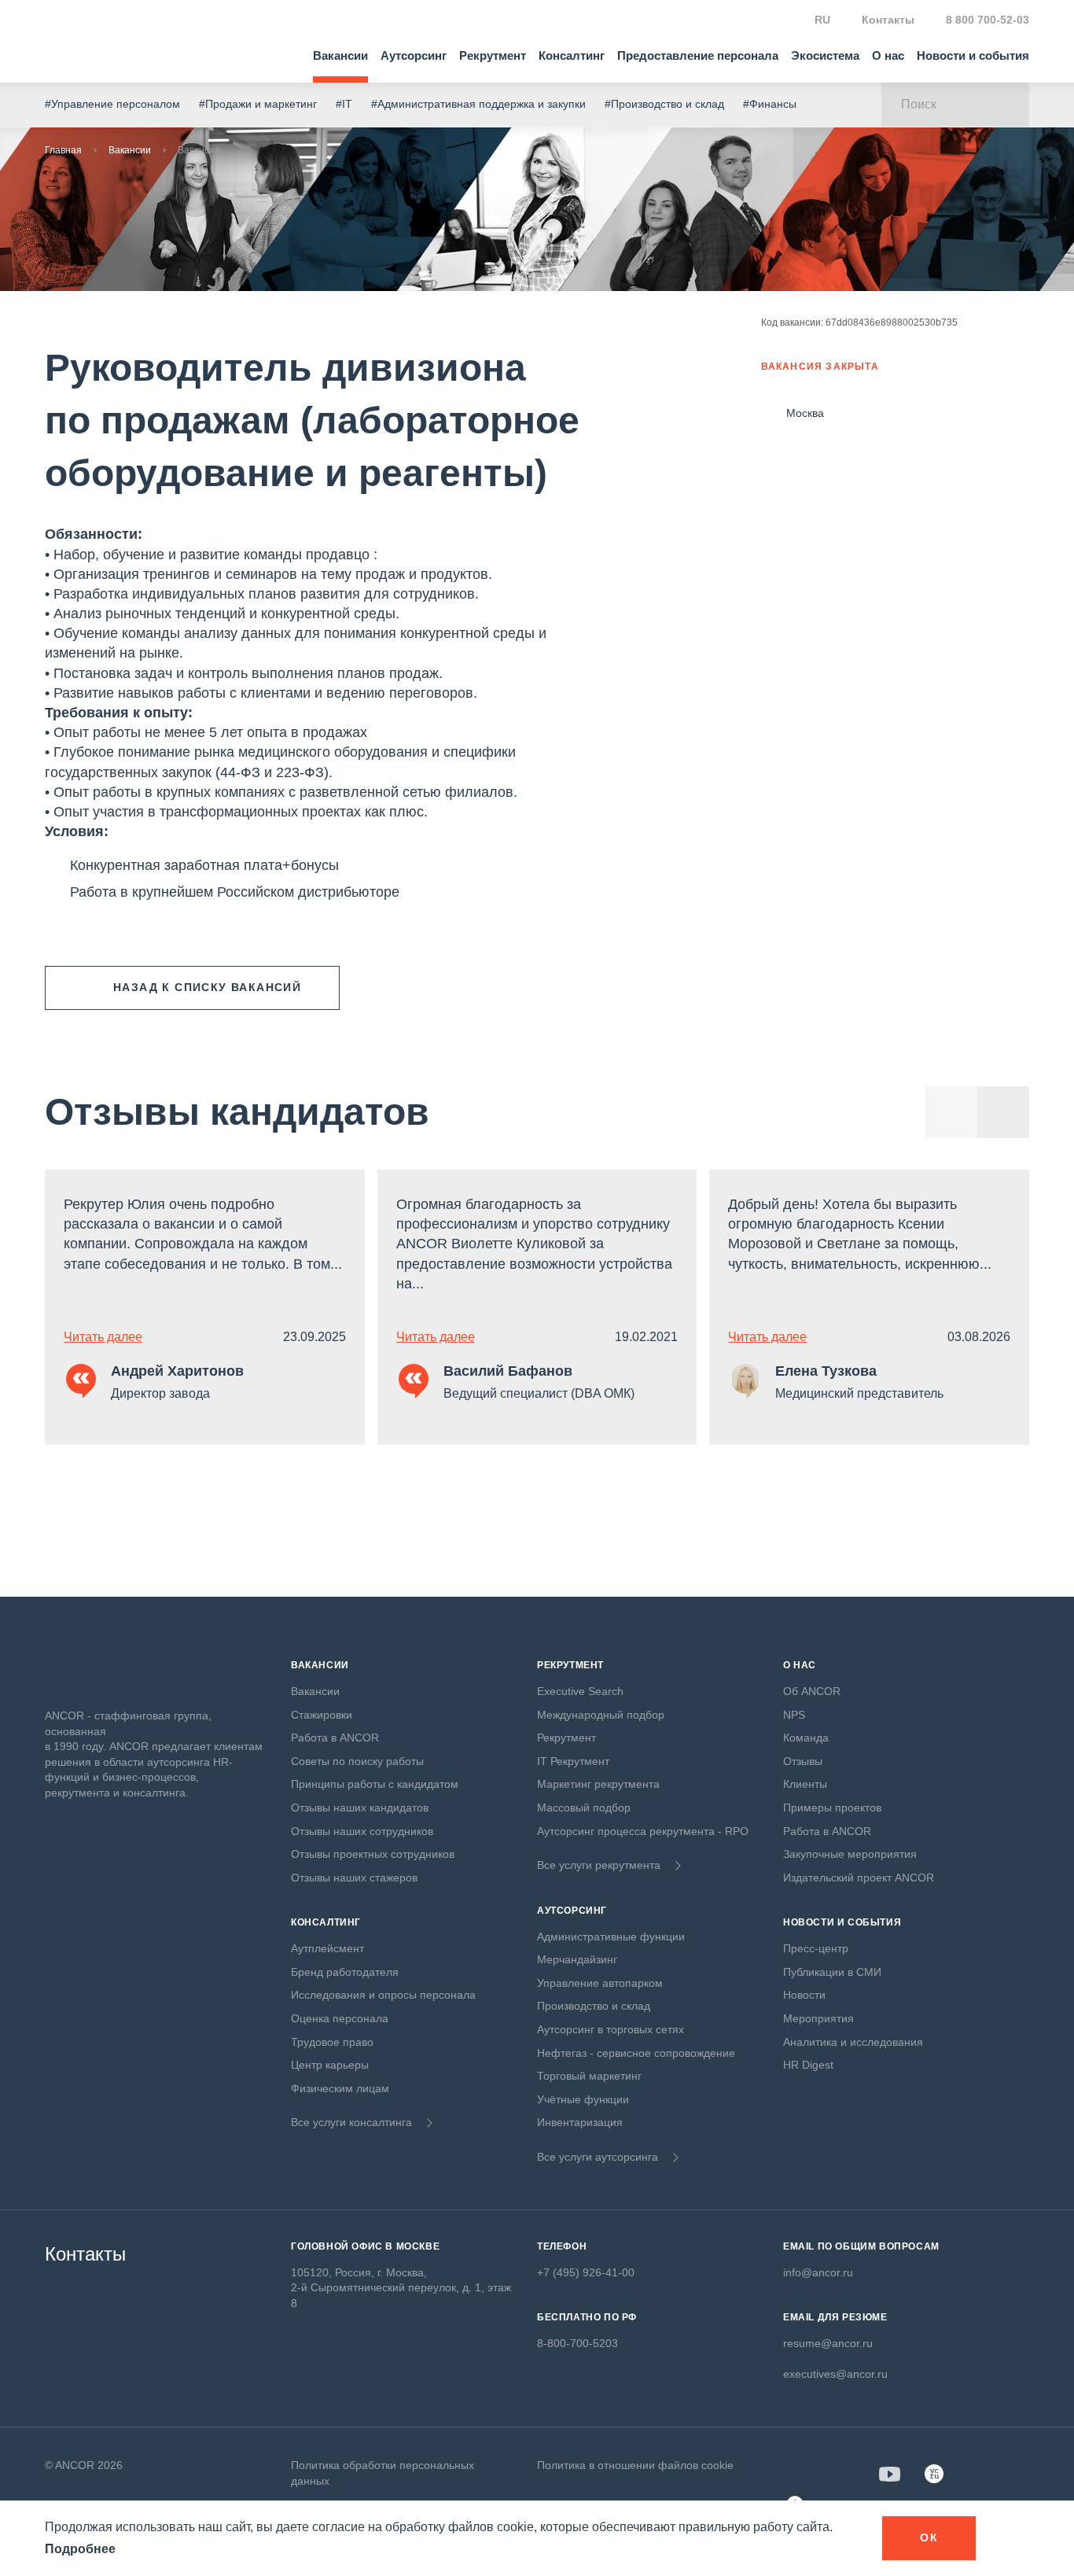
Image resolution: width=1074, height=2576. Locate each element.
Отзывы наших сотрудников (362, 1831)
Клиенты (805, 1784)
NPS (794, 1715)
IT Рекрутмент (573, 1761)
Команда (806, 1738)
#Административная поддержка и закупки (478, 104)
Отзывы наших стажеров (354, 1878)
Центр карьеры (330, 2065)
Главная (63, 150)
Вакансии (340, 55)
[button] (1003, 1112)
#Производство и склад (664, 104)
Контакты (888, 20)
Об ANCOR (812, 1691)
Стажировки (322, 1715)
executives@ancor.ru (835, 2374)
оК (929, 2537)
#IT (344, 104)
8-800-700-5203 (577, 2343)
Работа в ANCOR (335, 1738)
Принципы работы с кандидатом (375, 1784)
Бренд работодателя (345, 1972)
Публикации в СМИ (832, 1972)
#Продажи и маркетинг (258, 104)
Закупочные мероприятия (850, 1854)
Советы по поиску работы (357, 1761)
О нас (888, 55)
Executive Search (580, 1691)
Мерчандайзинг (577, 1959)
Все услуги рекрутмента (599, 1865)
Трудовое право (332, 2042)
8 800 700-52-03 (988, 20)
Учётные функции (583, 2099)
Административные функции (611, 1937)
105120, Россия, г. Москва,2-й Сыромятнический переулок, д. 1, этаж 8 (401, 2288)
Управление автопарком (600, 1983)
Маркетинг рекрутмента (598, 1784)
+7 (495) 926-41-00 (586, 2272)
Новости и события (973, 55)
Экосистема (825, 55)
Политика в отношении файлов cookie (635, 2465)
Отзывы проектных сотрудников (373, 1854)
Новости (804, 1995)
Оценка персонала (340, 2018)
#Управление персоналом (112, 104)
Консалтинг (572, 55)
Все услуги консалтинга (351, 2122)
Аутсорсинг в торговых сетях (611, 2029)
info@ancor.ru (818, 2272)
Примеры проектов (832, 1808)
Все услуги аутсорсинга (598, 2157)
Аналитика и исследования (853, 2042)
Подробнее (80, 2549)
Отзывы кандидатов (237, 1112)
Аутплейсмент (327, 1948)
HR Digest (808, 2065)
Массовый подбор (584, 1808)
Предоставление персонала (698, 55)
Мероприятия (818, 2018)
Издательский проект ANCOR (859, 1878)
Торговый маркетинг (589, 2076)
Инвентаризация (580, 2122)
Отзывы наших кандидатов (360, 1808)
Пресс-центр (816, 1948)
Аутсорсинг (414, 55)
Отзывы (803, 1761)
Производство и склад (594, 2006)
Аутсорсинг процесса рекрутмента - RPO (643, 1831)
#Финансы (770, 104)
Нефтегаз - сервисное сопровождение (636, 2053)
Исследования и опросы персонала (383, 1995)
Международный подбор (601, 1715)
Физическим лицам (340, 2088)
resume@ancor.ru (828, 2343)
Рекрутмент (493, 55)
